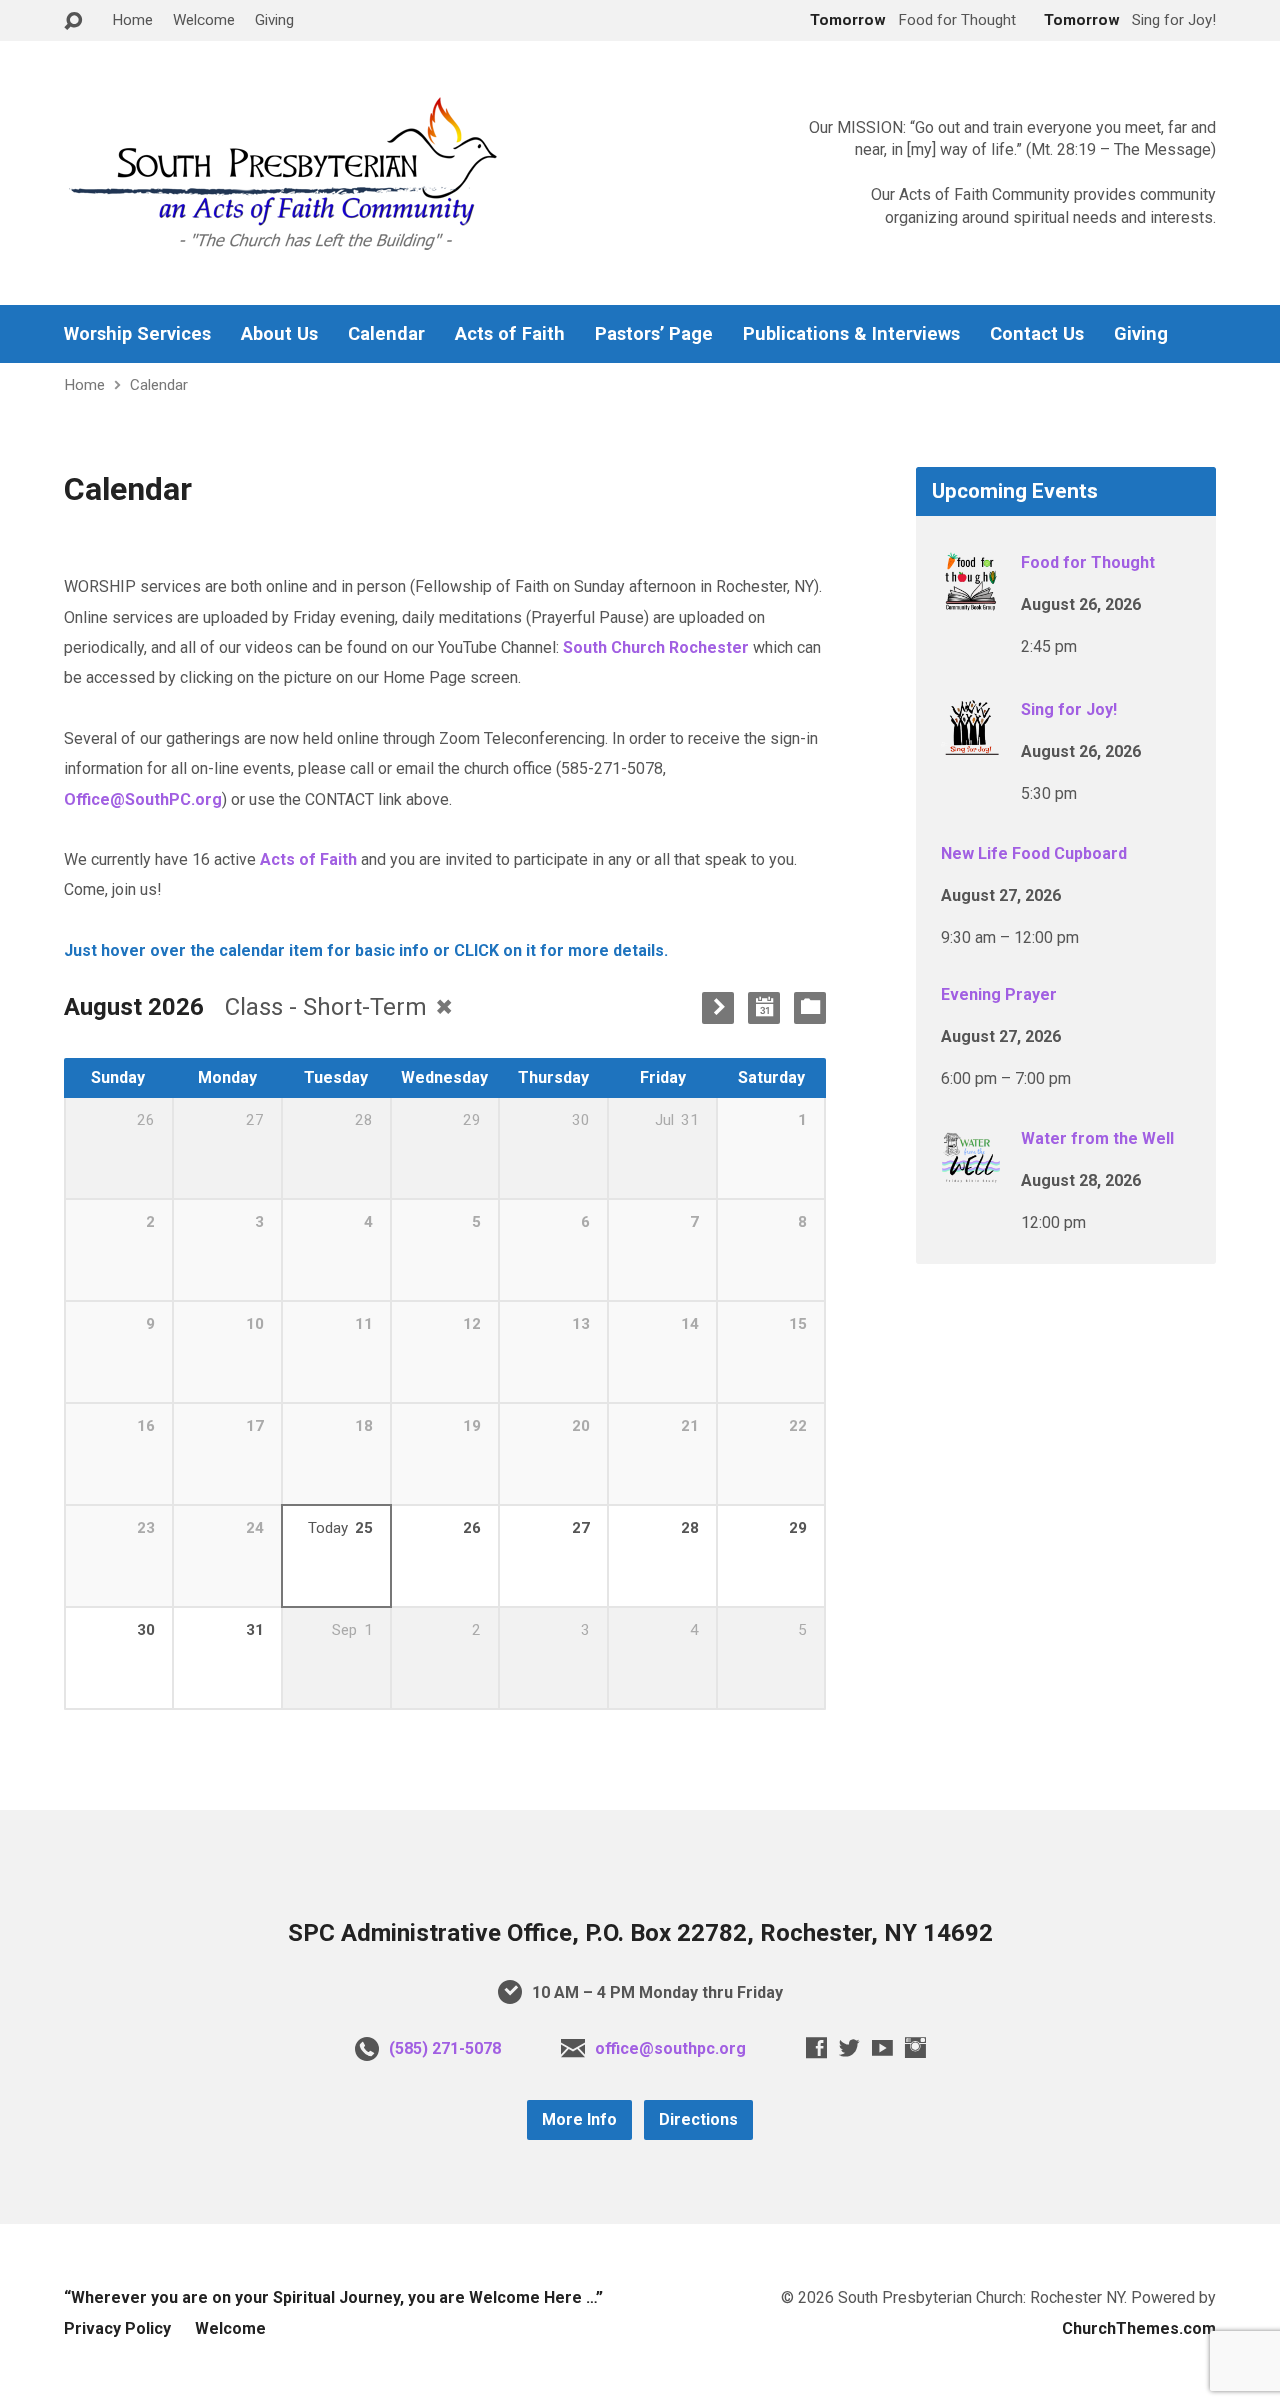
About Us (279, 334)
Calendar (386, 334)
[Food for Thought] (971, 598)
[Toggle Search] (73, 21)
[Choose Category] (810, 1008)
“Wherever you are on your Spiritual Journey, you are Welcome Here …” (333, 2297)
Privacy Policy (117, 2328)
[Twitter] (849, 2047)
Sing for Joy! (1069, 709)
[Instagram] (915, 2047)
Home (132, 20)
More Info (579, 2119)
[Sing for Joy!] (971, 745)
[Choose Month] (764, 1008)
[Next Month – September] (718, 1008)
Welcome (204, 20)
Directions (698, 2119)
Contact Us (1037, 334)
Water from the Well (1097, 1138)
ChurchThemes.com (1139, 2328)
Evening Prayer (999, 994)
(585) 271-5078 (445, 2048)
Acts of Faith (510, 334)
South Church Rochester (656, 647)
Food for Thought (1088, 562)
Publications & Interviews (851, 334)
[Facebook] (816, 2047)
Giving (274, 20)
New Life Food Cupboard (1034, 853)
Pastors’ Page (654, 334)
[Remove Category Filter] (444, 1006)
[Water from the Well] (971, 1174)
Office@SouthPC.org (143, 799)
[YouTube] (882, 2047)
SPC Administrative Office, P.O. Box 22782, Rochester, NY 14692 (640, 1933)
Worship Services (137, 334)
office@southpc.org (670, 2048)
